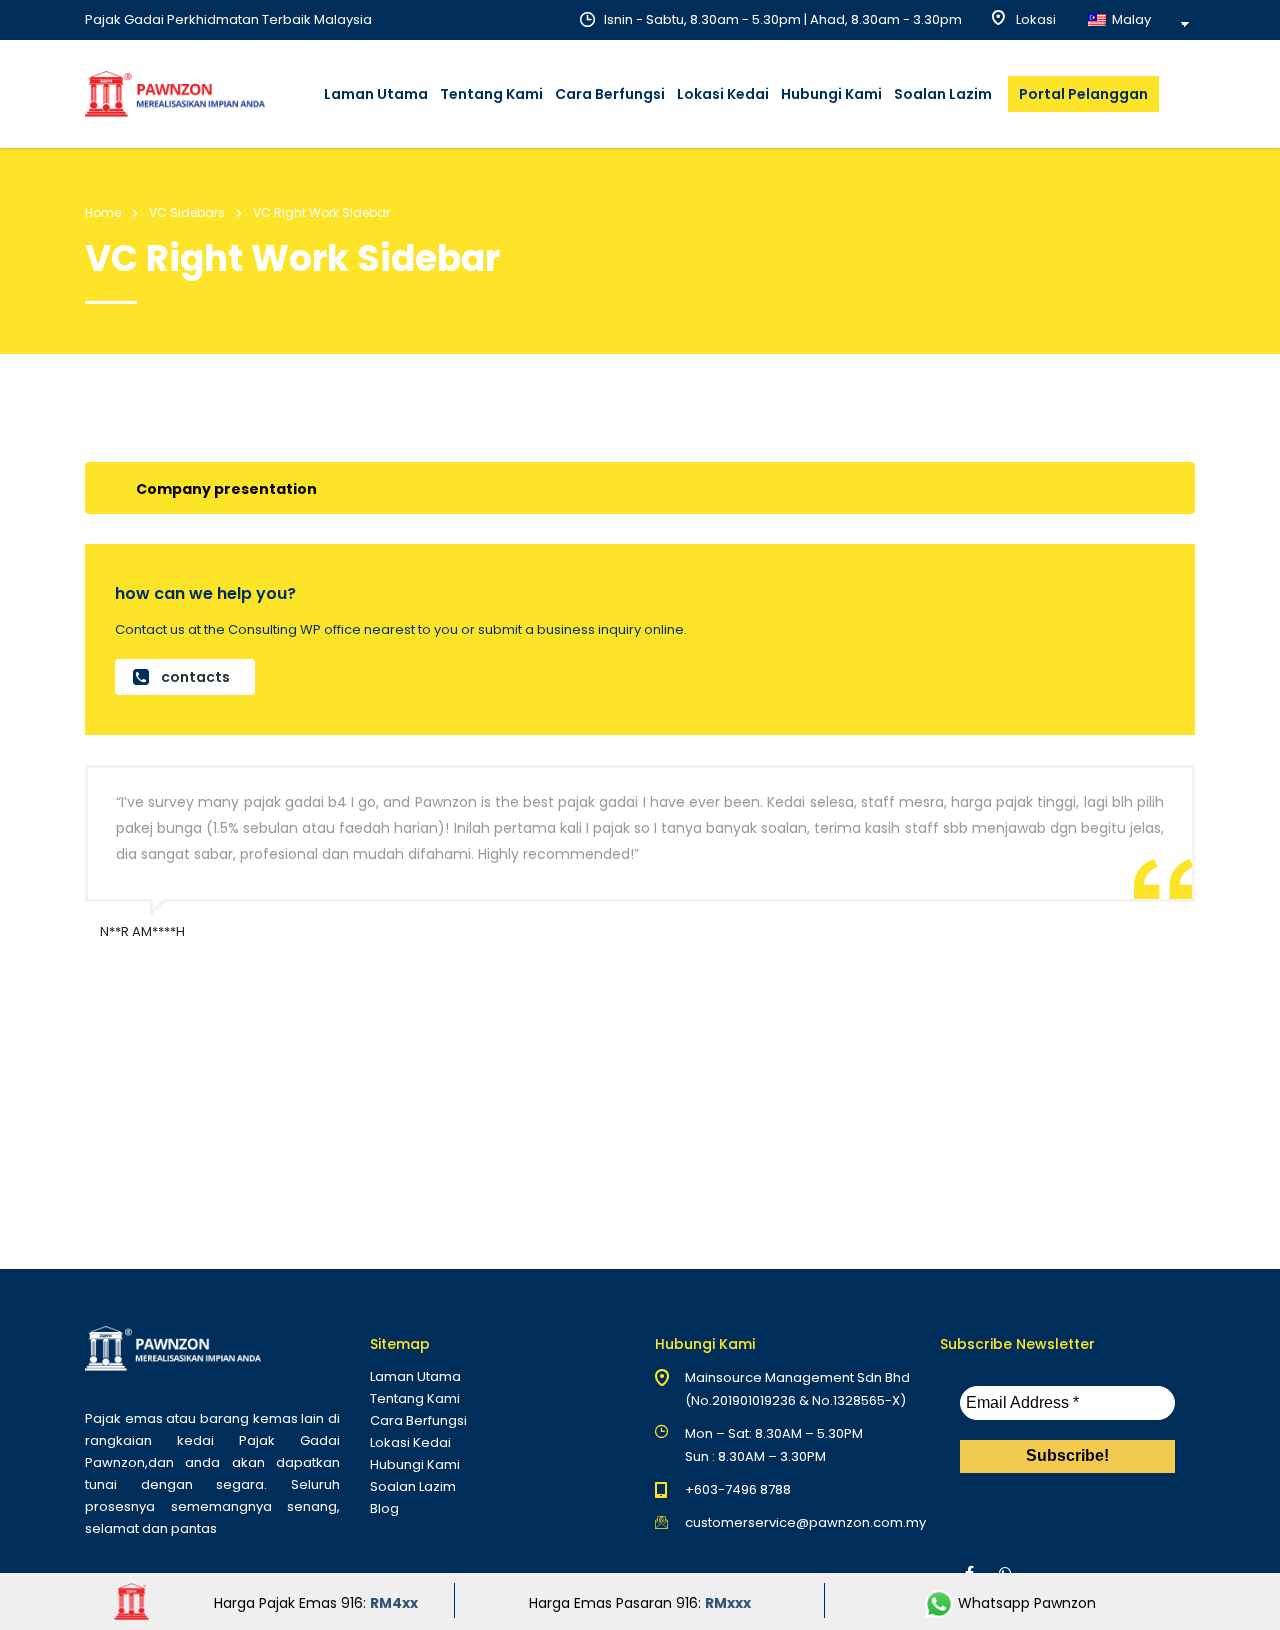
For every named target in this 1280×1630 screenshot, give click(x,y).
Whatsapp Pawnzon (1025, 1603)
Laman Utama (376, 94)
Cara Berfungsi (610, 94)
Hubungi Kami (831, 94)
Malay (1130, 19)
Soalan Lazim (943, 94)
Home (103, 212)
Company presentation (226, 489)
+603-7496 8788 (738, 1489)
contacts (195, 677)
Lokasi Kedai (723, 94)
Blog (384, 1508)
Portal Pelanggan (1083, 94)
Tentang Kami (491, 94)
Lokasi (1034, 19)
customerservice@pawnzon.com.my (805, 1522)
